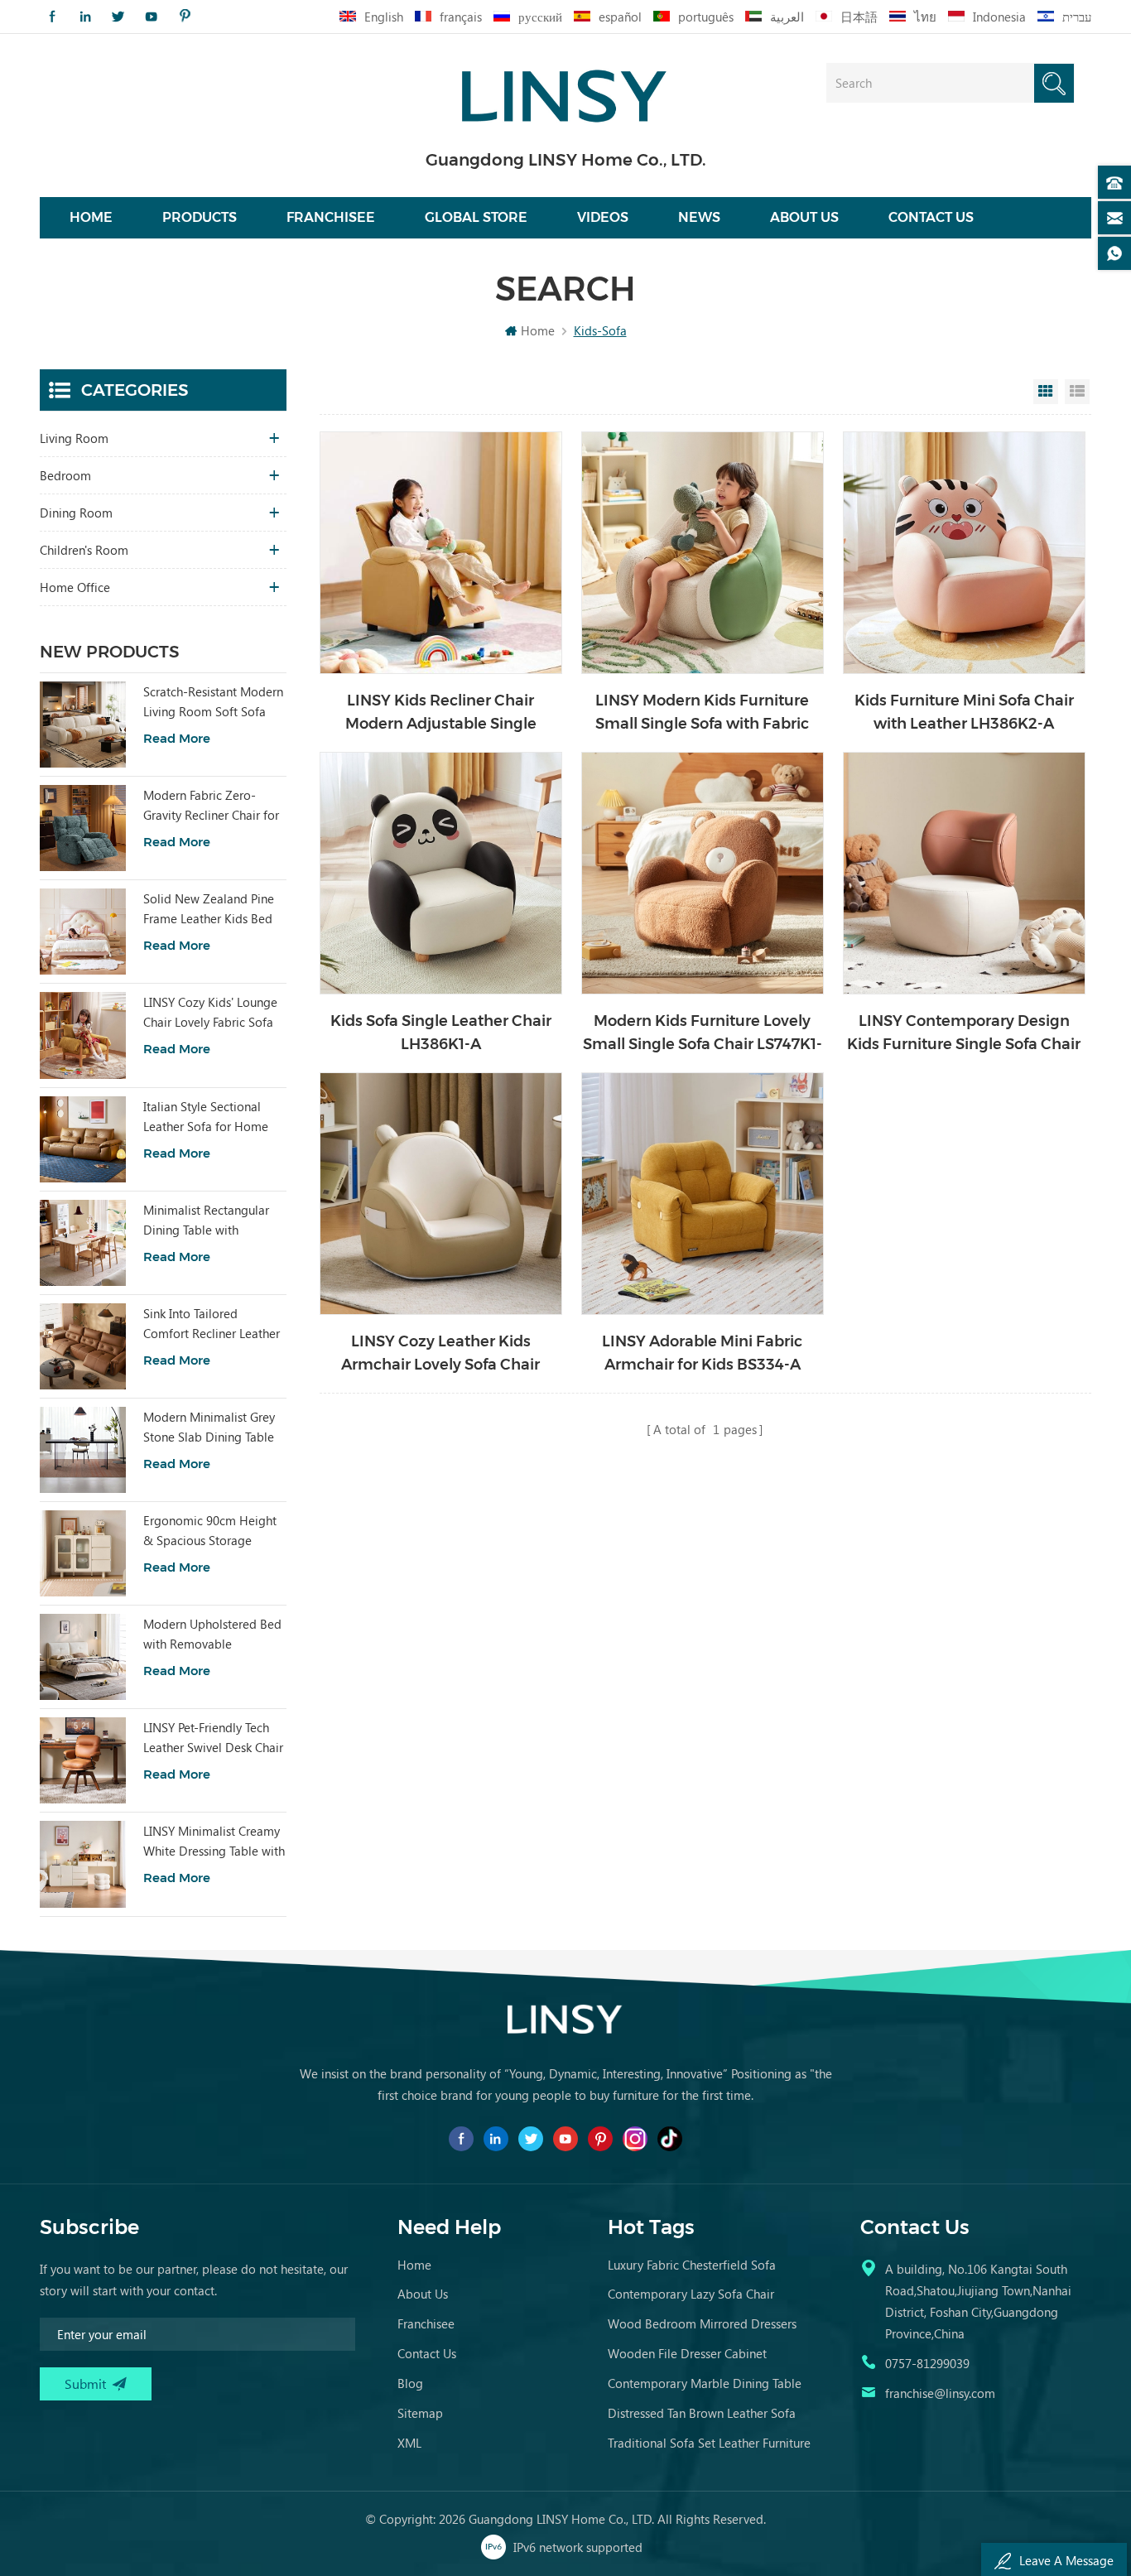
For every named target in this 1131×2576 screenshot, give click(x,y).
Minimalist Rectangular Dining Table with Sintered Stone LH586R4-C (212, 1221)
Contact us (931, 217)
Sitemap (420, 2413)
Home (91, 217)
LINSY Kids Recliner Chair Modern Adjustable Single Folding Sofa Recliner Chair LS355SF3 (441, 713)
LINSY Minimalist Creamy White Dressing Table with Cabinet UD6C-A (214, 1842)
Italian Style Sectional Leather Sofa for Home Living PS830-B (206, 1117)
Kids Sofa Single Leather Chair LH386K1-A (441, 1033)
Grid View (1046, 392)
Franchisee (331, 217)
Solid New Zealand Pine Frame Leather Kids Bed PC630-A (209, 909)
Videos (603, 217)
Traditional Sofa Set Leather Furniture (709, 2443)
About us (804, 217)
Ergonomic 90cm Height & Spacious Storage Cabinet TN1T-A (210, 1531)
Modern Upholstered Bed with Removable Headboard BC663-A (212, 1635)
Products (200, 217)
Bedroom (65, 475)
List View (1077, 392)
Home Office (75, 587)
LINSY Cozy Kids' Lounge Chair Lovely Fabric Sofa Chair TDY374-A (210, 1013)
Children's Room (84, 550)
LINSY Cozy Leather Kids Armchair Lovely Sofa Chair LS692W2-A (440, 1354)
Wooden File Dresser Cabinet (687, 2353)
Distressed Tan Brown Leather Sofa (702, 2413)
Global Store (476, 217)
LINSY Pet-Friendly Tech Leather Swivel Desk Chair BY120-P (213, 1738)
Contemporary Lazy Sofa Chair (691, 2294)
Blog (410, 2383)
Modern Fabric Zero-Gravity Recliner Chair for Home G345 (211, 806)
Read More (177, 738)
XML (409, 2443)
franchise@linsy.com (940, 2393)
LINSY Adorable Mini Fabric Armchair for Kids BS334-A (702, 1353)
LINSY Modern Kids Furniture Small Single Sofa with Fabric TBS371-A (702, 713)
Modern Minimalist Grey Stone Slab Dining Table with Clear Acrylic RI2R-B (211, 1428)
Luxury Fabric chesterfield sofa (692, 2265)
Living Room (74, 438)
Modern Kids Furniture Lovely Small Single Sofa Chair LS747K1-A (703, 1034)
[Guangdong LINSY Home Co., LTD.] (565, 91)
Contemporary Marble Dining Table (705, 2383)
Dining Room (76, 513)
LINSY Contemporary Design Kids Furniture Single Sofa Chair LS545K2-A (964, 1034)
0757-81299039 (927, 2363)
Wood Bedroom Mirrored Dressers (702, 2323)
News (699, 217)
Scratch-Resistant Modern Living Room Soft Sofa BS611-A (213, 702)
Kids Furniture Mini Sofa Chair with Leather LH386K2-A (964, 712)
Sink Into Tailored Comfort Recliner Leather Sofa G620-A (212, 1324)
